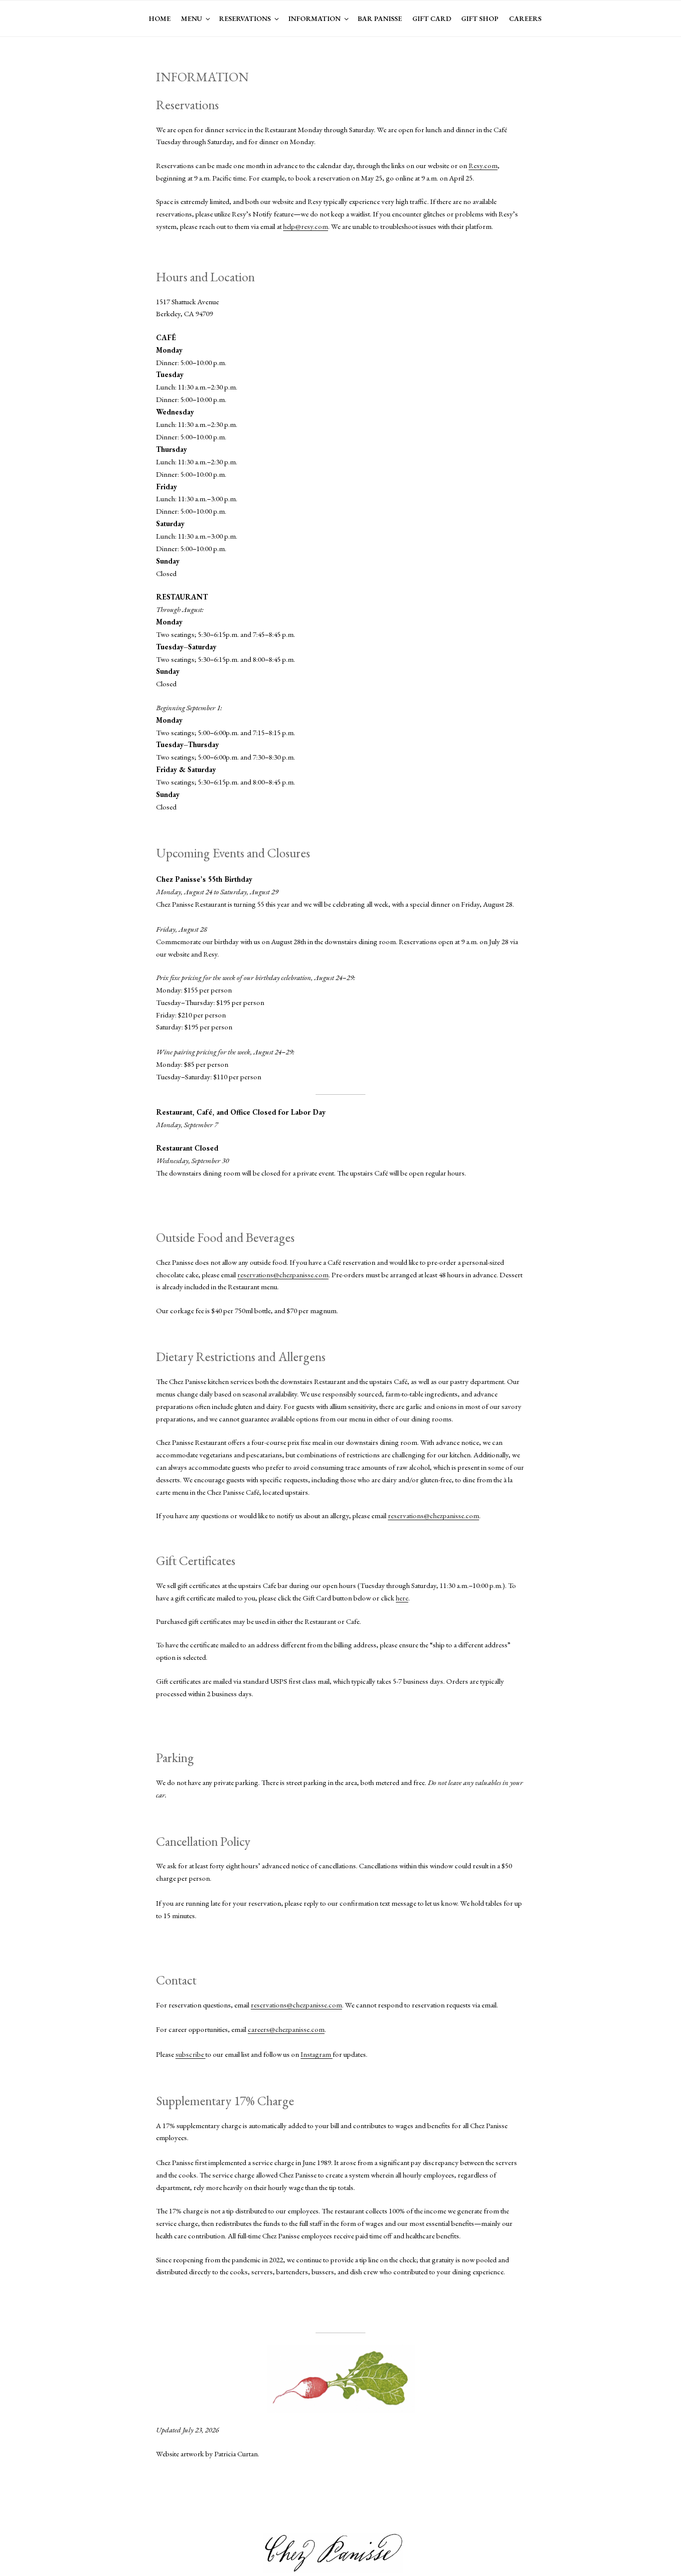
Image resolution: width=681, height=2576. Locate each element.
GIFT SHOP (480, 18)
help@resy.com (306, 226)
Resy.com (483, 165)
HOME (160, 18)
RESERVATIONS (245, 18)
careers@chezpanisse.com (286, 2029)
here (402, 1598)
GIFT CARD (432, 18)
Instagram (317, 2054)
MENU (191, 18)
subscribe (190, 2054)
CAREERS (525, 18)
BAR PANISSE (380, 18)
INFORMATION (314, 18)
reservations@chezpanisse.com (283, 1275)
